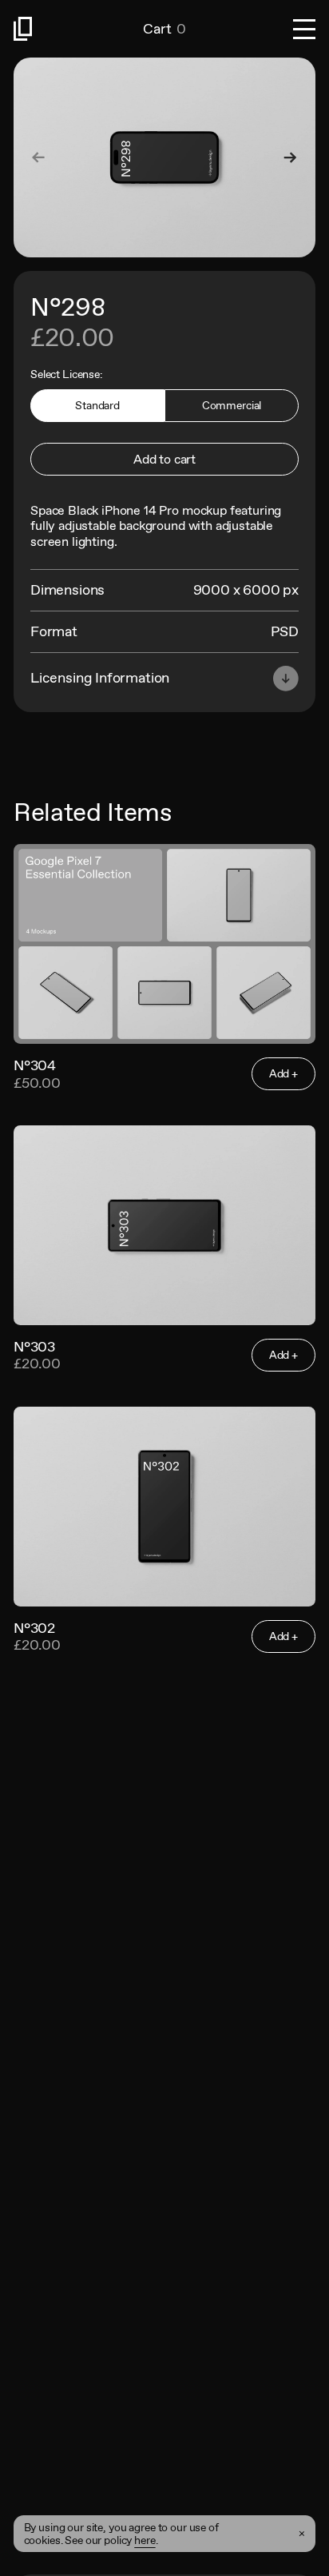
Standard (97, 405)
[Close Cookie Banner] (302, 2534)
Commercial (232, 405)
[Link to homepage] (78, 29)
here (145, 2540)
